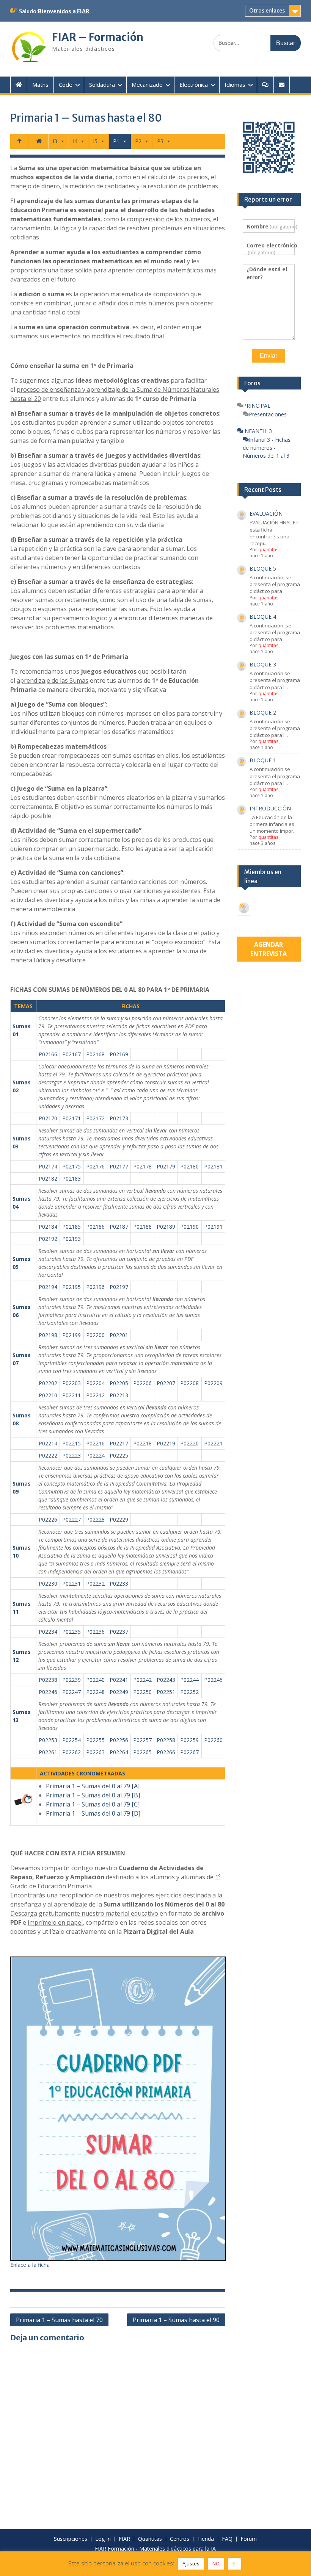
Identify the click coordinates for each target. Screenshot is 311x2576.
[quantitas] (244, 909)
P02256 (119, 1740)
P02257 (142, 1740)
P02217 (119, 1443)
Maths (40, 84)
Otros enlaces (267, 11)
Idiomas (235, 84)
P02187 (119, 1227)
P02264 (119, 1752)
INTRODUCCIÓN (270, 808)
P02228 (95, 1519)
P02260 (213, 1740)
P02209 (213, 1383)
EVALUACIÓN (266, 514)
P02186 (95, 1227)
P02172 (95, 1118)
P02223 (71, 1455)
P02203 (71, 1383)
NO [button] (216, 2563)
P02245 (213, 1680)
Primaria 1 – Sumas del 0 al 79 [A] (93, 1786)
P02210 (48, 1395)
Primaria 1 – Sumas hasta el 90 (176, 2320)
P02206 (142, 1383)
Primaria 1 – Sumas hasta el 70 (59, 2320)
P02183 (71, 1179)
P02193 (71, 1239)
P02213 (119, 1395)
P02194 (48, 1287)
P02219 (166, 1443)
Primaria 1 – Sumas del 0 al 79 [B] (93, 1795)
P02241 (119, 1680)
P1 (116, 141)
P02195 (71, 1287)
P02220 (189, 1443)
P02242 (142, 1680)
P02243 (166, 1680)
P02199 (71, 1335)
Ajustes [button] (191, 2563)
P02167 (71, 1054)
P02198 (48, 1335)
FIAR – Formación (98, 37)
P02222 (48, 1455)
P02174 (48, 1166)
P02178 (142, 1166)
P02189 (166, 1227)
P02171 (71, 1118)
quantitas (268, 550)
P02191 (213, 1227)
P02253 (48, 1740)
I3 (55, 141)
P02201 (119, 1335)
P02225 (119, 1455)
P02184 (48, 1227)
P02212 (95, 1395)
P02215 (71, 1443)
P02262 (71, 1752)
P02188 (142, 1227)
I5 (95, 141)
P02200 (95, 1335)
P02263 (95, 1752)
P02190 (189, 1227)
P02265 (142, 1752)
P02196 (95, 1287)
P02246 (48, 1692)
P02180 (189, 1166)
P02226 (48, 1519)
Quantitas (150, 2539)
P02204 (95, 1383)
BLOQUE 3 (263, 664)
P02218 (142, 1443)
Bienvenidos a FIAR (64, 11)
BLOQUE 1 (263, 760)
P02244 (189, 1680)
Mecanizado (147, 84)
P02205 (119, 1383)
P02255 (95, 1740)
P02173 (119, 1118)
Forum (249, 2539)
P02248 (95, 1692)
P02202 (48, 1383)
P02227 (71, 1519)
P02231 (71, 1584)
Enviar (269, 356)
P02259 (189, 1740)
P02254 (71, 1740)
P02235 (71, 1632)
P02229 (119, 1519)
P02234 (48, 1632)
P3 (160, 141)
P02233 (119, 1584)
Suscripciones (71, 2539)
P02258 (166, 1740)
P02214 (48, 1443)
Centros (180, 2539)
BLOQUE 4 (263, 617)
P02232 (95, 1584)
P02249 (119, 1692)
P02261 (48, 1752)
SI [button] (235, 2563)
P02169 (119, 1054)
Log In (103, 2539)
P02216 (95, 1443)
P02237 (119, 1632)
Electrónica (194, 84)
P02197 (119, 1287)
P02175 (71, 1166)
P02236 (95, 1632)
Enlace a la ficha (30, 2265)
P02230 (48, 1584)
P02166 (48, 1054)
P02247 (71, 1692)
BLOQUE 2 (263, 712)
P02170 (48, 1118)
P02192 (48, 1239)
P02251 (166, 1692)
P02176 (95, 1166)
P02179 (166, 1166)
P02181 (213, 1166)
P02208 (189, 1383)
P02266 (166, 1752)
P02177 (119, 1166)
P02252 (189, 1692)
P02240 (95, 1680)
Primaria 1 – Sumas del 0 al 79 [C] (93, 1804)
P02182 (48, 1179)
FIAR (124, 2539)
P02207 (166, 1383)
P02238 (48, 1680)
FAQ (227, 2539)
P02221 (213, 1443)
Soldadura (102, 84)
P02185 (71, 1227)
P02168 (95, 1054)
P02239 (71, 1680)
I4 (75, 141)
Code (66, 84)
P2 (138, 141)
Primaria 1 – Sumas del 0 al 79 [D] (93, 1813)
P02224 (95, 1455)
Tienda (206, 2539)
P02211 (71, 1395)
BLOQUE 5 (263, 569)
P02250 (142, 1692)
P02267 (189, 1752)
